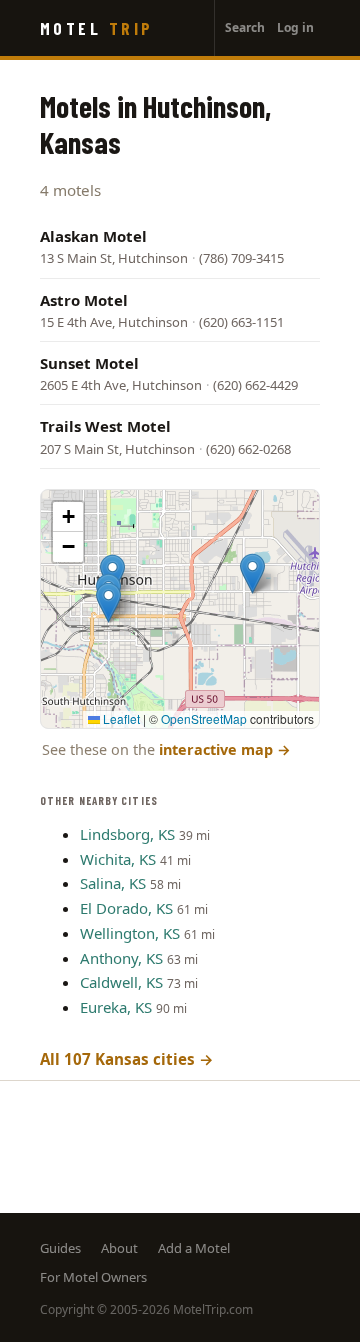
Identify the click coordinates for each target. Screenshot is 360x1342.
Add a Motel (194, 1248)
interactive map (225, 749)
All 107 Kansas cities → (127, 1059)
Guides (60, 1248)
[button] (252, 573)
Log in (295, 27)
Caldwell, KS (121, 982)
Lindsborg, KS (127, 834)
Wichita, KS (118, 859)
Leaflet (120, 718)
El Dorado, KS (126, 908)
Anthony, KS (121, 958)
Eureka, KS (116, 1007)
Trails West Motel (105, 426)
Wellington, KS (130, 933)
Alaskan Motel (93, 236)
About (119, 1248)
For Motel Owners (93, 1277)
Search (245, 27)
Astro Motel (84, 300)
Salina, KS (113, 883)
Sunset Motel (89, 363)
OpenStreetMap (204, 718)
